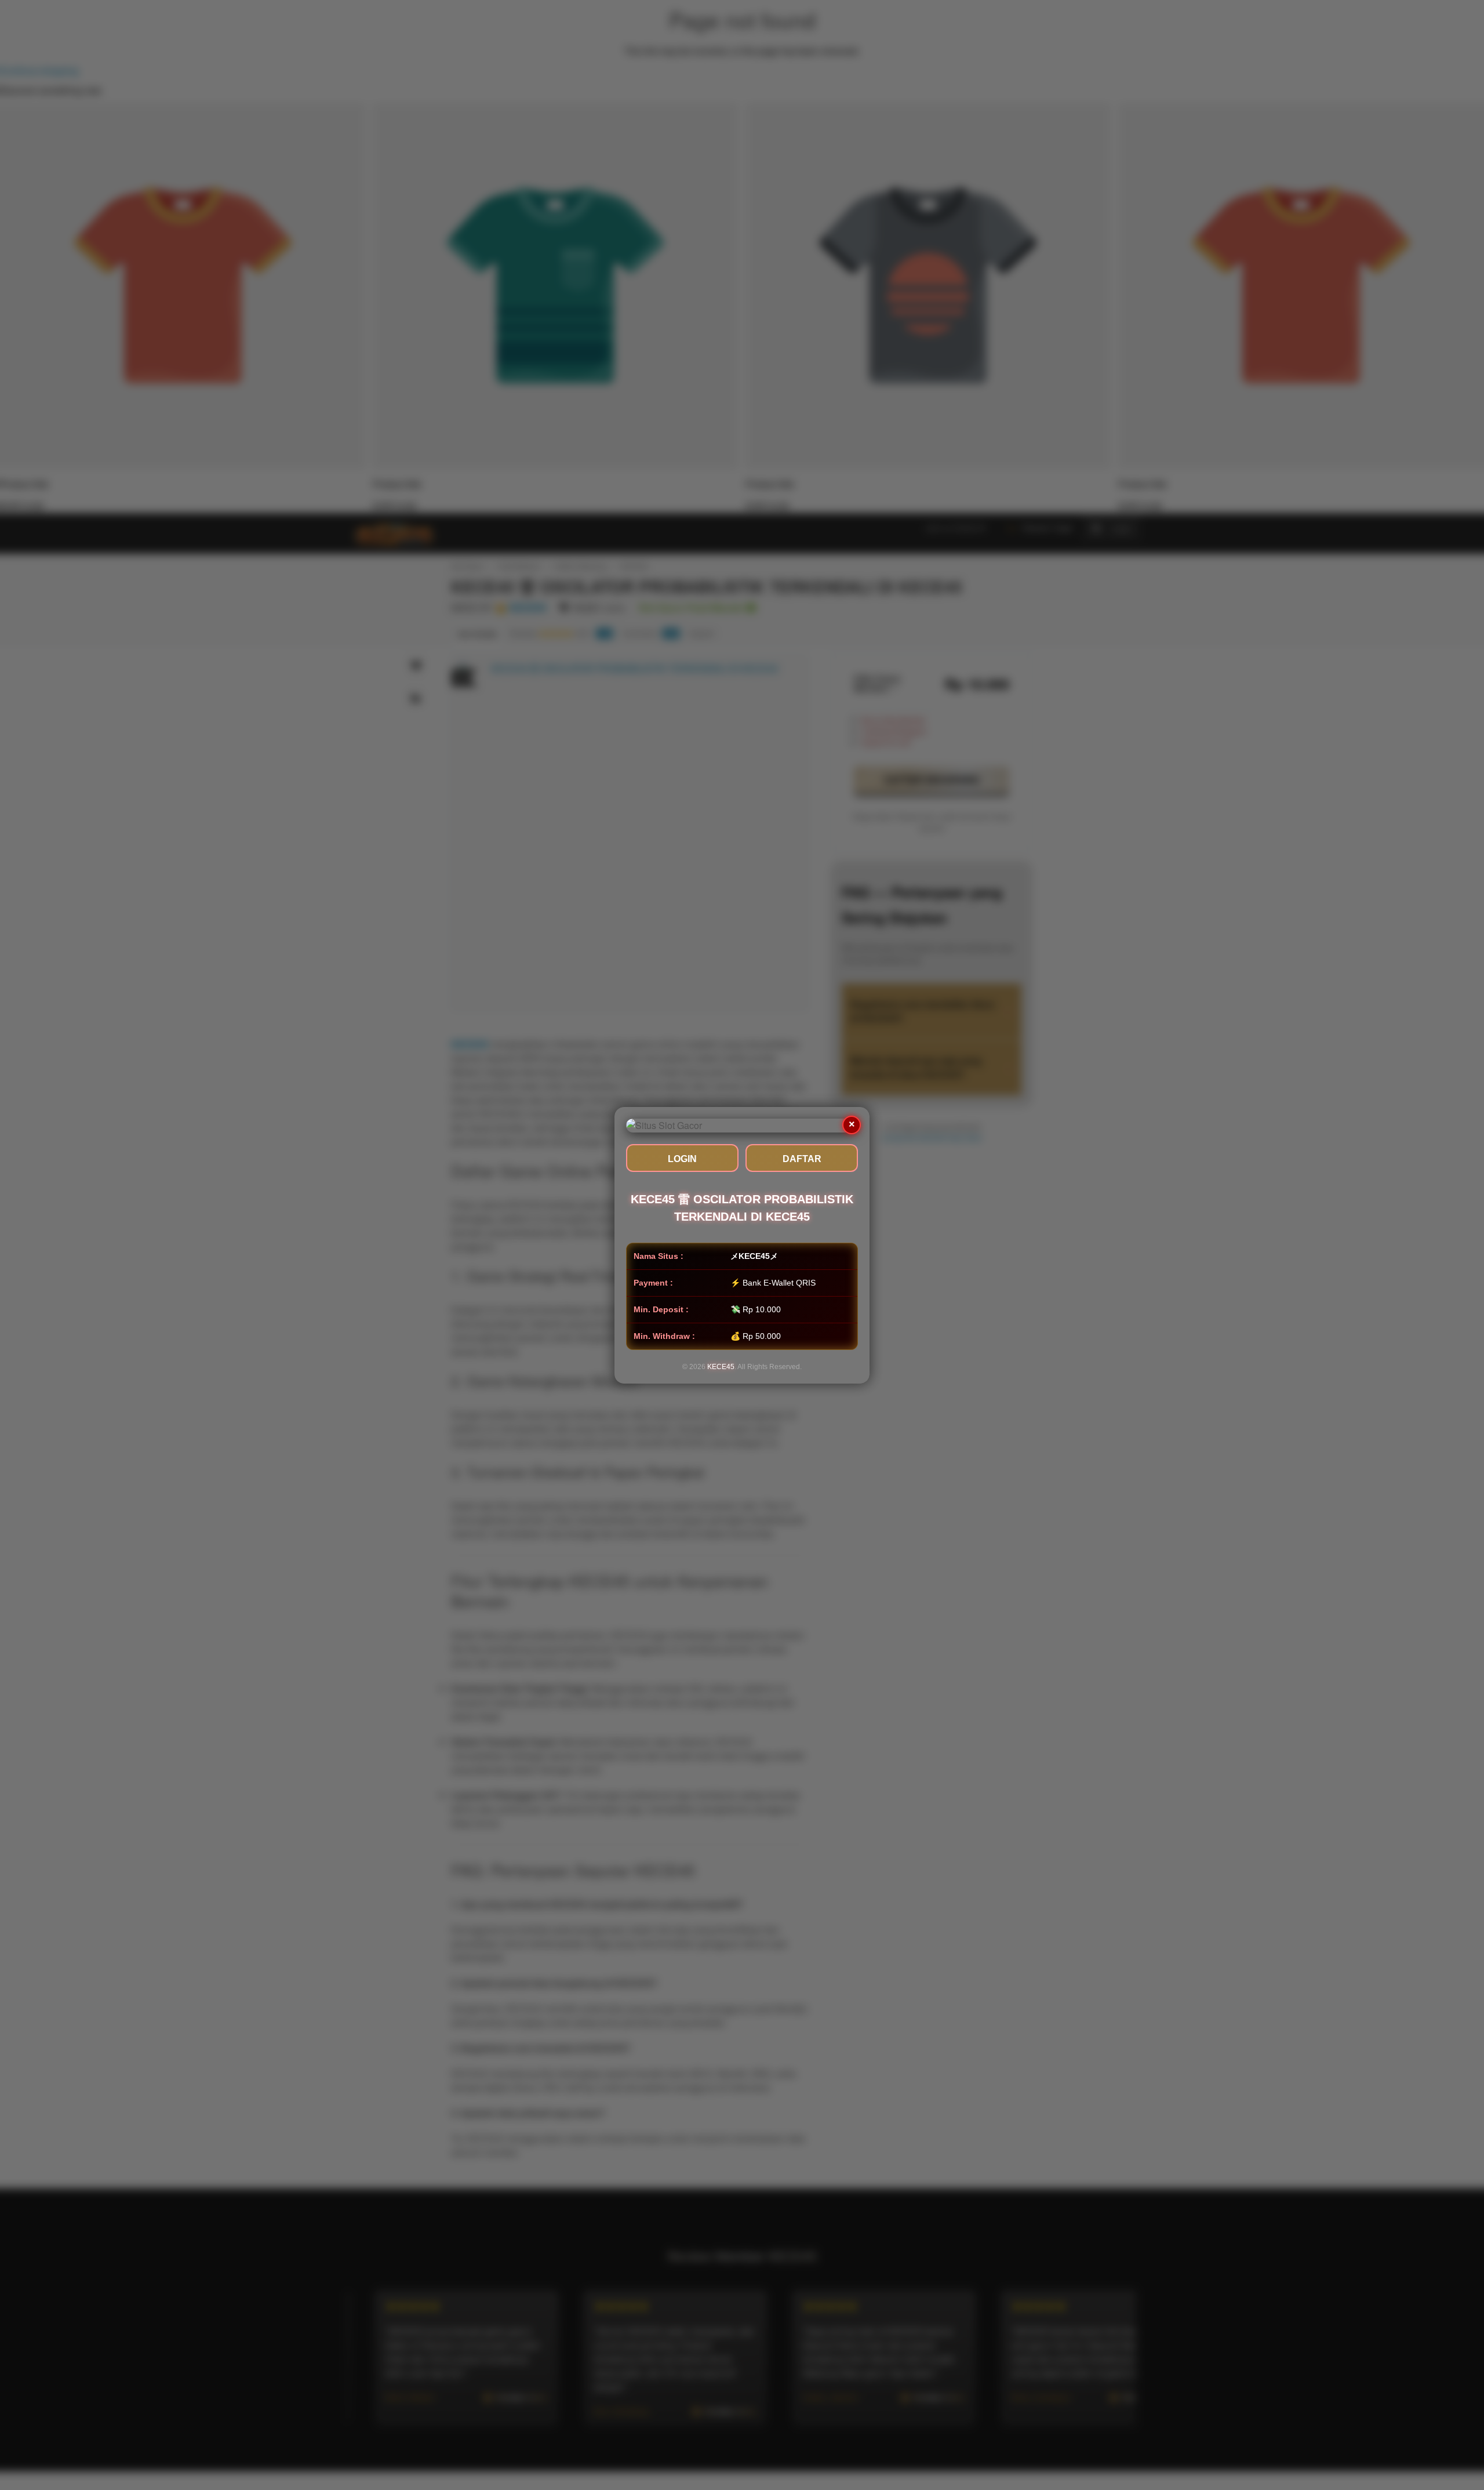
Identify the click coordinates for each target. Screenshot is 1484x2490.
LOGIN (682, 1159)
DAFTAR (802, 1159)
